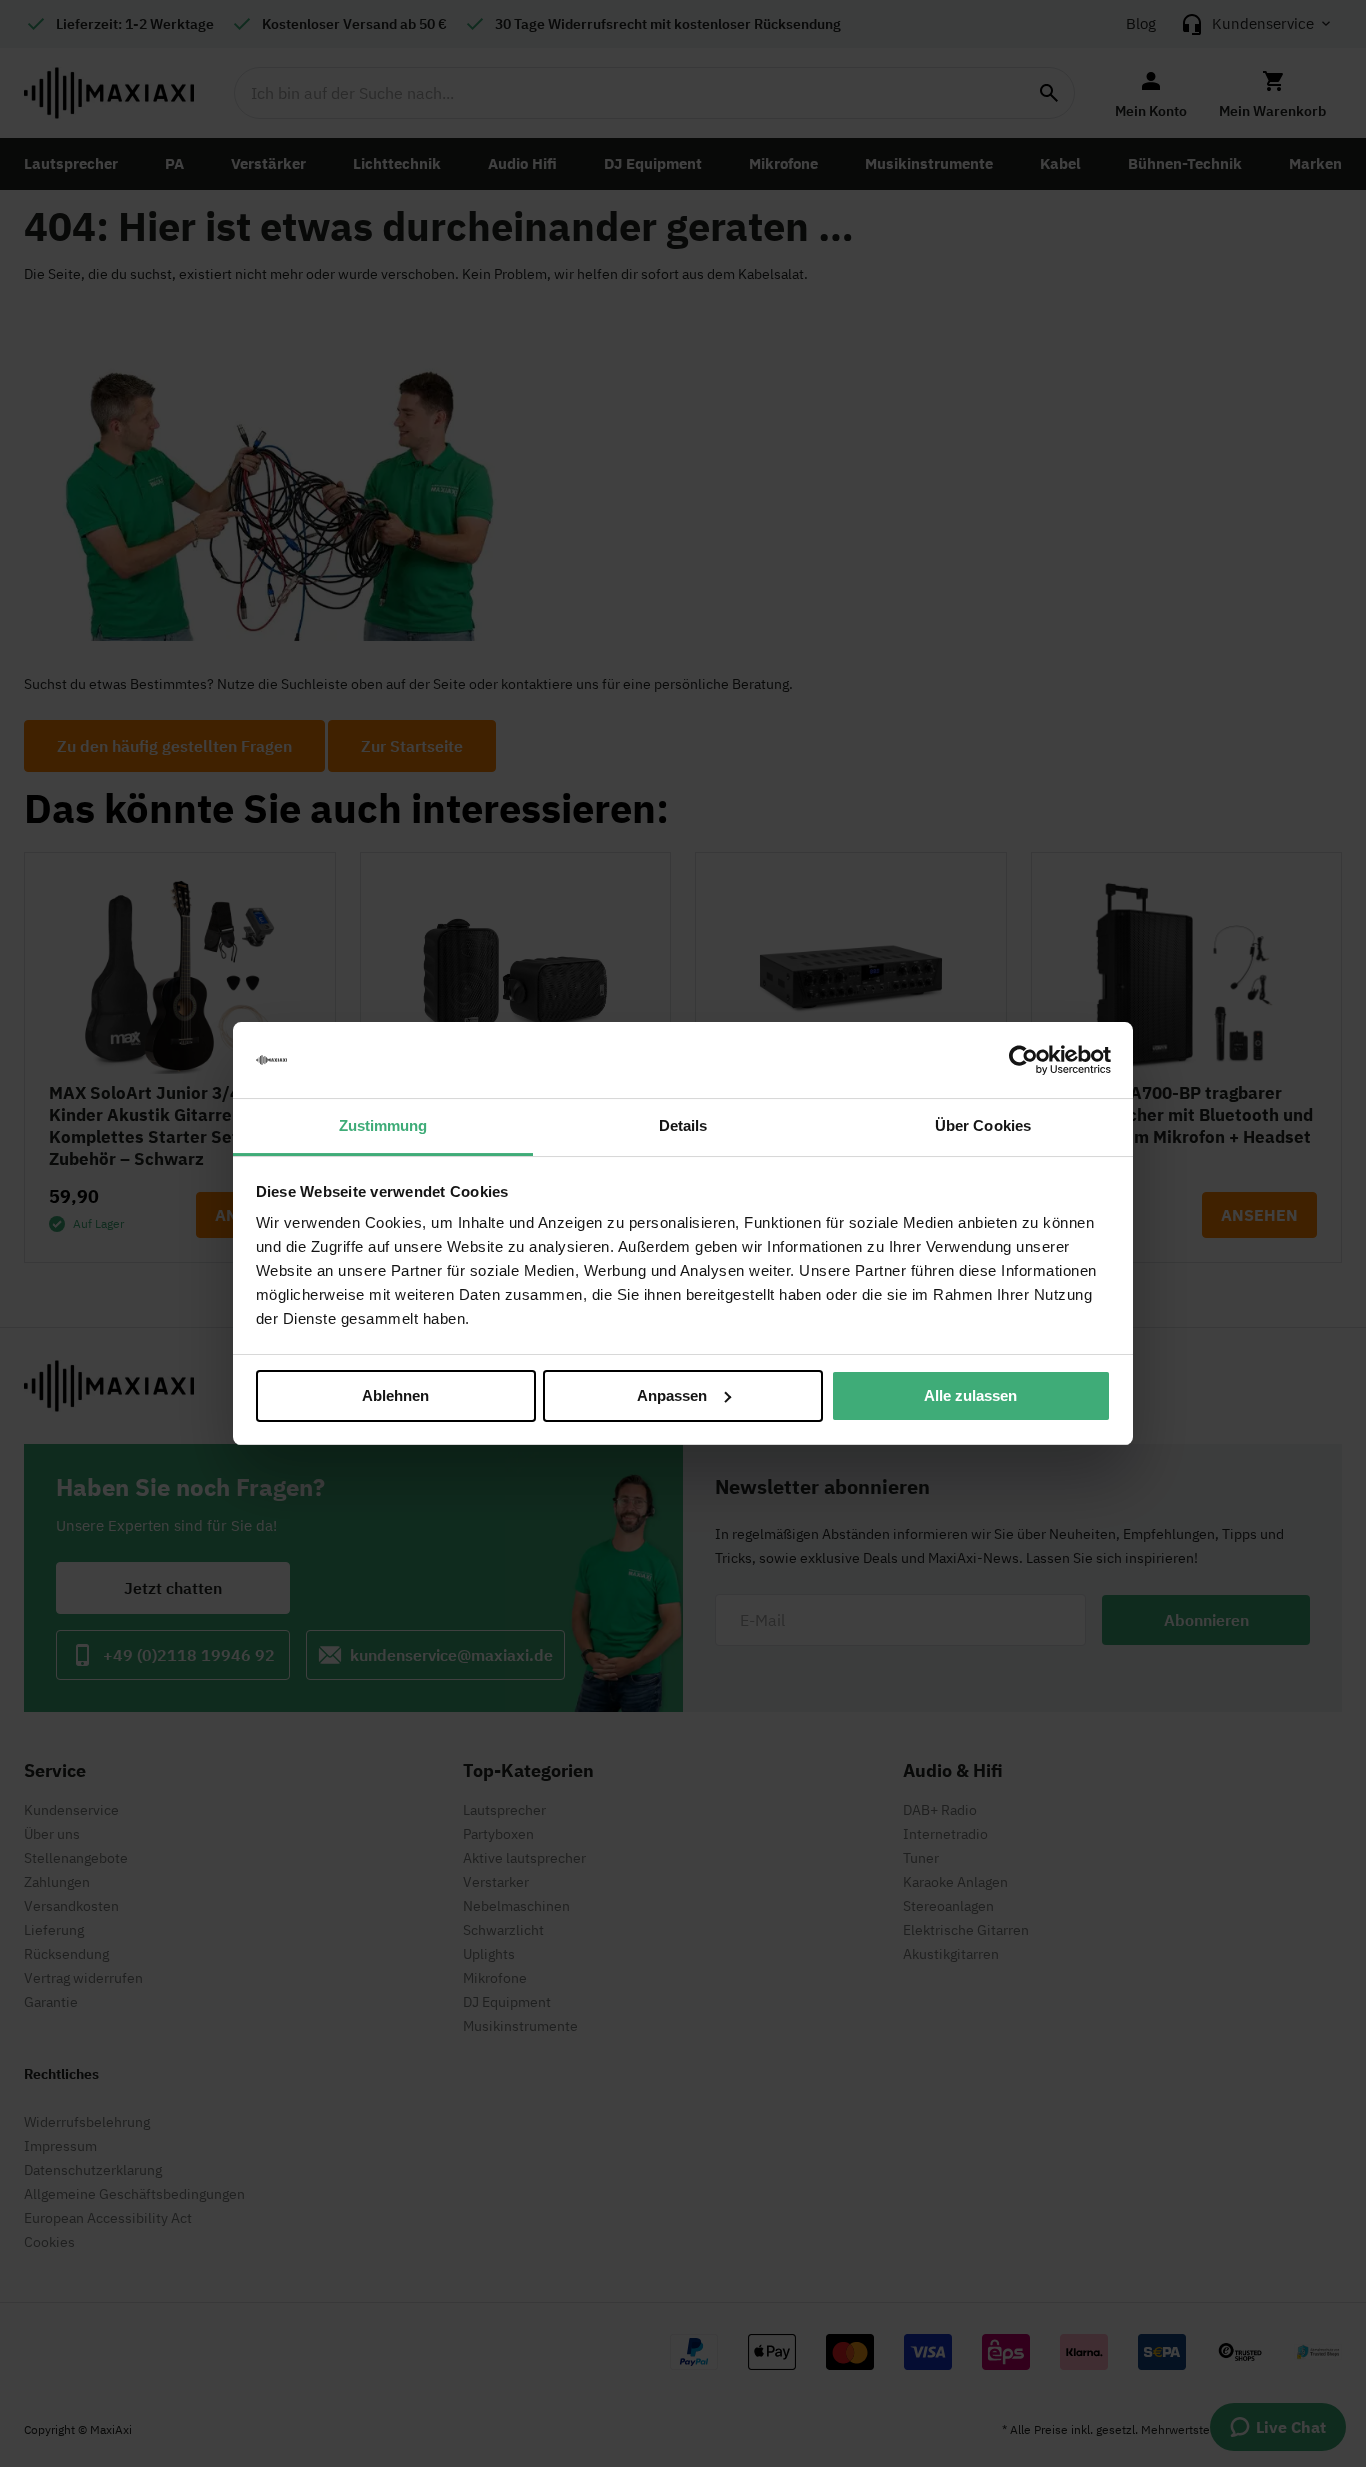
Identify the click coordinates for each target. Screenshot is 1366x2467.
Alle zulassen (970, 1395)
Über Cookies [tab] (983, 1125)
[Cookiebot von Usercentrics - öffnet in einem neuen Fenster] (1023, 1060)
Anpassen (672, 1395)
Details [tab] (683, 1125)
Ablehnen (395, 1395)
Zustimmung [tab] (383, 1125)
